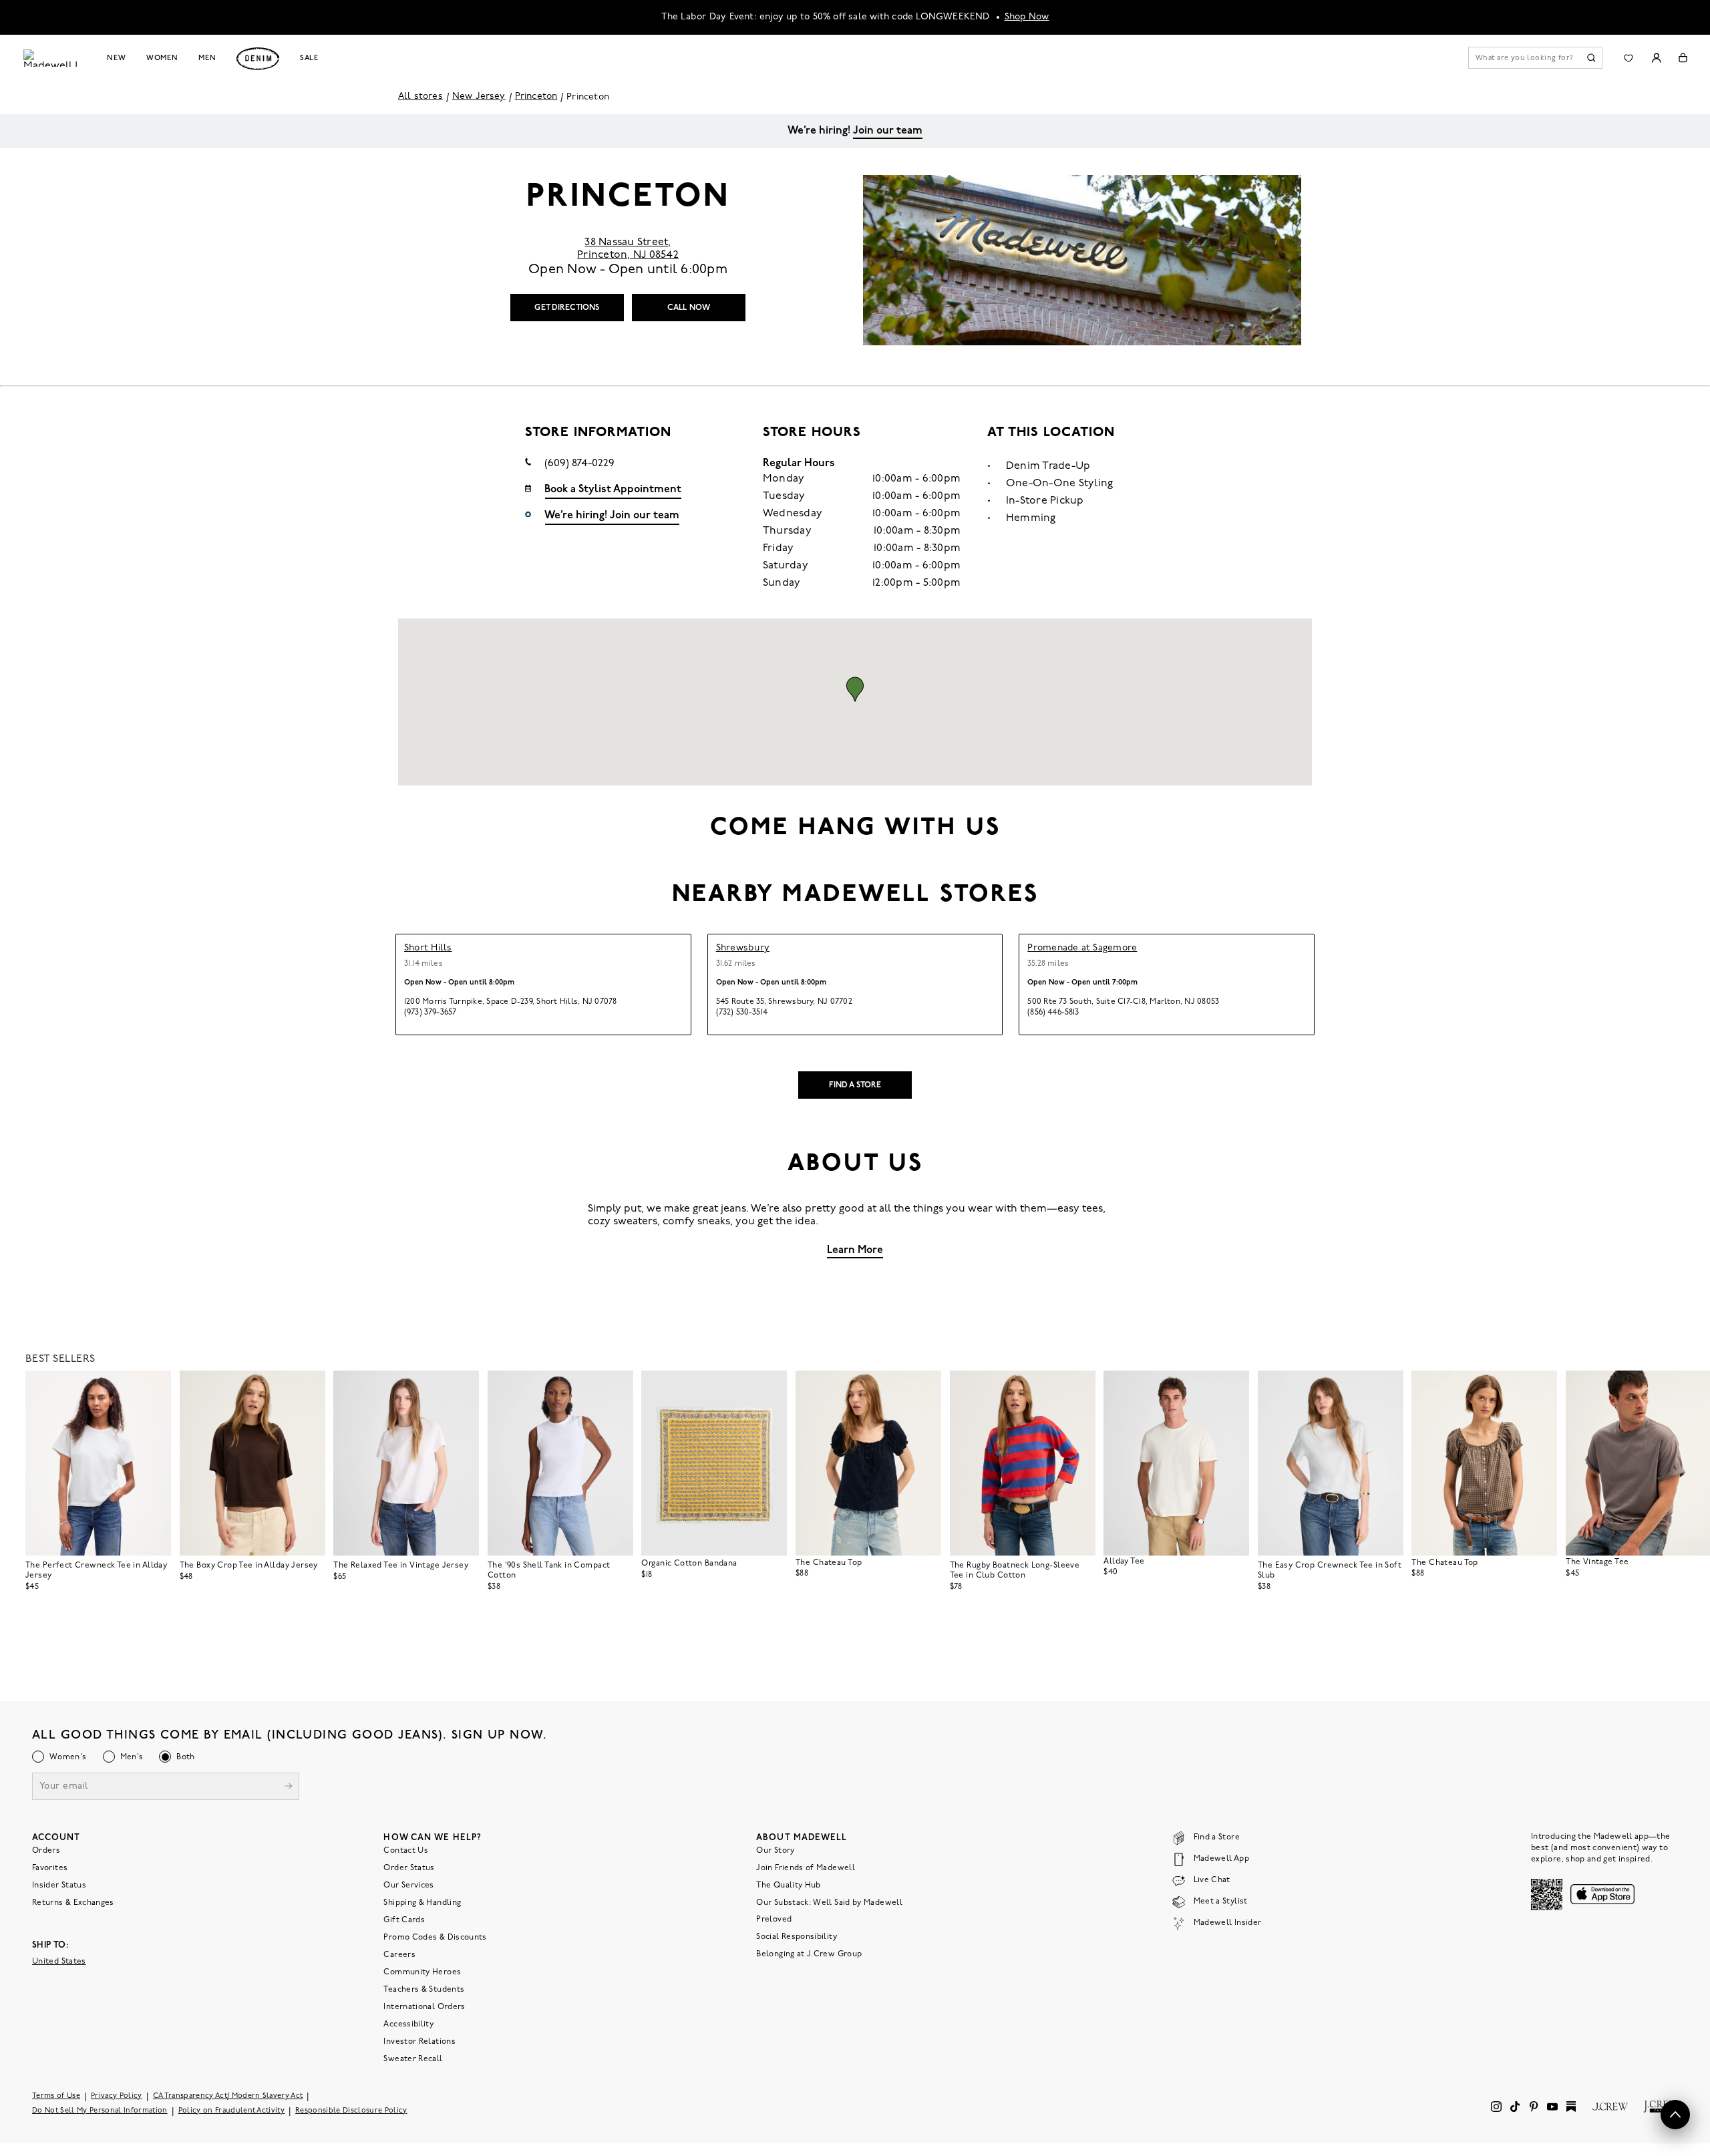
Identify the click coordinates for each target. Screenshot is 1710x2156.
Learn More (855, 1250)
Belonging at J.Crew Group (809, 1954)
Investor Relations (419, 2042)
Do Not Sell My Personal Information (100, 2111)
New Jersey (479, 97)
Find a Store (855, 1085)
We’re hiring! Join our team (612, 516)
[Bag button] (1683, 58)
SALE (310, 58)
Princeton (536, 97)
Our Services (408, 1885)
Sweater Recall (413, 2059)
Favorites (50, 1868)
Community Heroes (422, 1972)
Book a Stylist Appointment (613, 490)
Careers (399, 1955)
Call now (689, 308)
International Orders (424, 2007)
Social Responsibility (797, 1937)
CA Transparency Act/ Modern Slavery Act (228, 2096)
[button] (855, 689)
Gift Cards (404, 1920)
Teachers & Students (424, 1990)
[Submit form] (289, 1788)
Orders (46, 1851)
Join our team (888, 131)
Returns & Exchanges (73, 1903)
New (117, 58)
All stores (420, 97)
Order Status (409, 1868)
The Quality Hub (788, 1885)
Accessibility (408, 2024)
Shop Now (1027, 17)
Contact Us (406, 1851)
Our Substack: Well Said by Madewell (829, 1903)
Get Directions (567, 308)
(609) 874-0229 (579, 464)
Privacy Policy (117, 2096)
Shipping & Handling (422, 1903)
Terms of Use (56, 2096)
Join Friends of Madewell (806, 1868)
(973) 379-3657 (430, 1013)
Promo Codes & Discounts (435, 1938)
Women (162, 58)
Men (207, 58)
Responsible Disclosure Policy (351, 2111)
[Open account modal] (1656, 58)
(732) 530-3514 (742, 1013)
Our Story (775, 1851)
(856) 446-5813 (1053, 1013)
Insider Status (59, 1885)
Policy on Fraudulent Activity (232, 2111)
